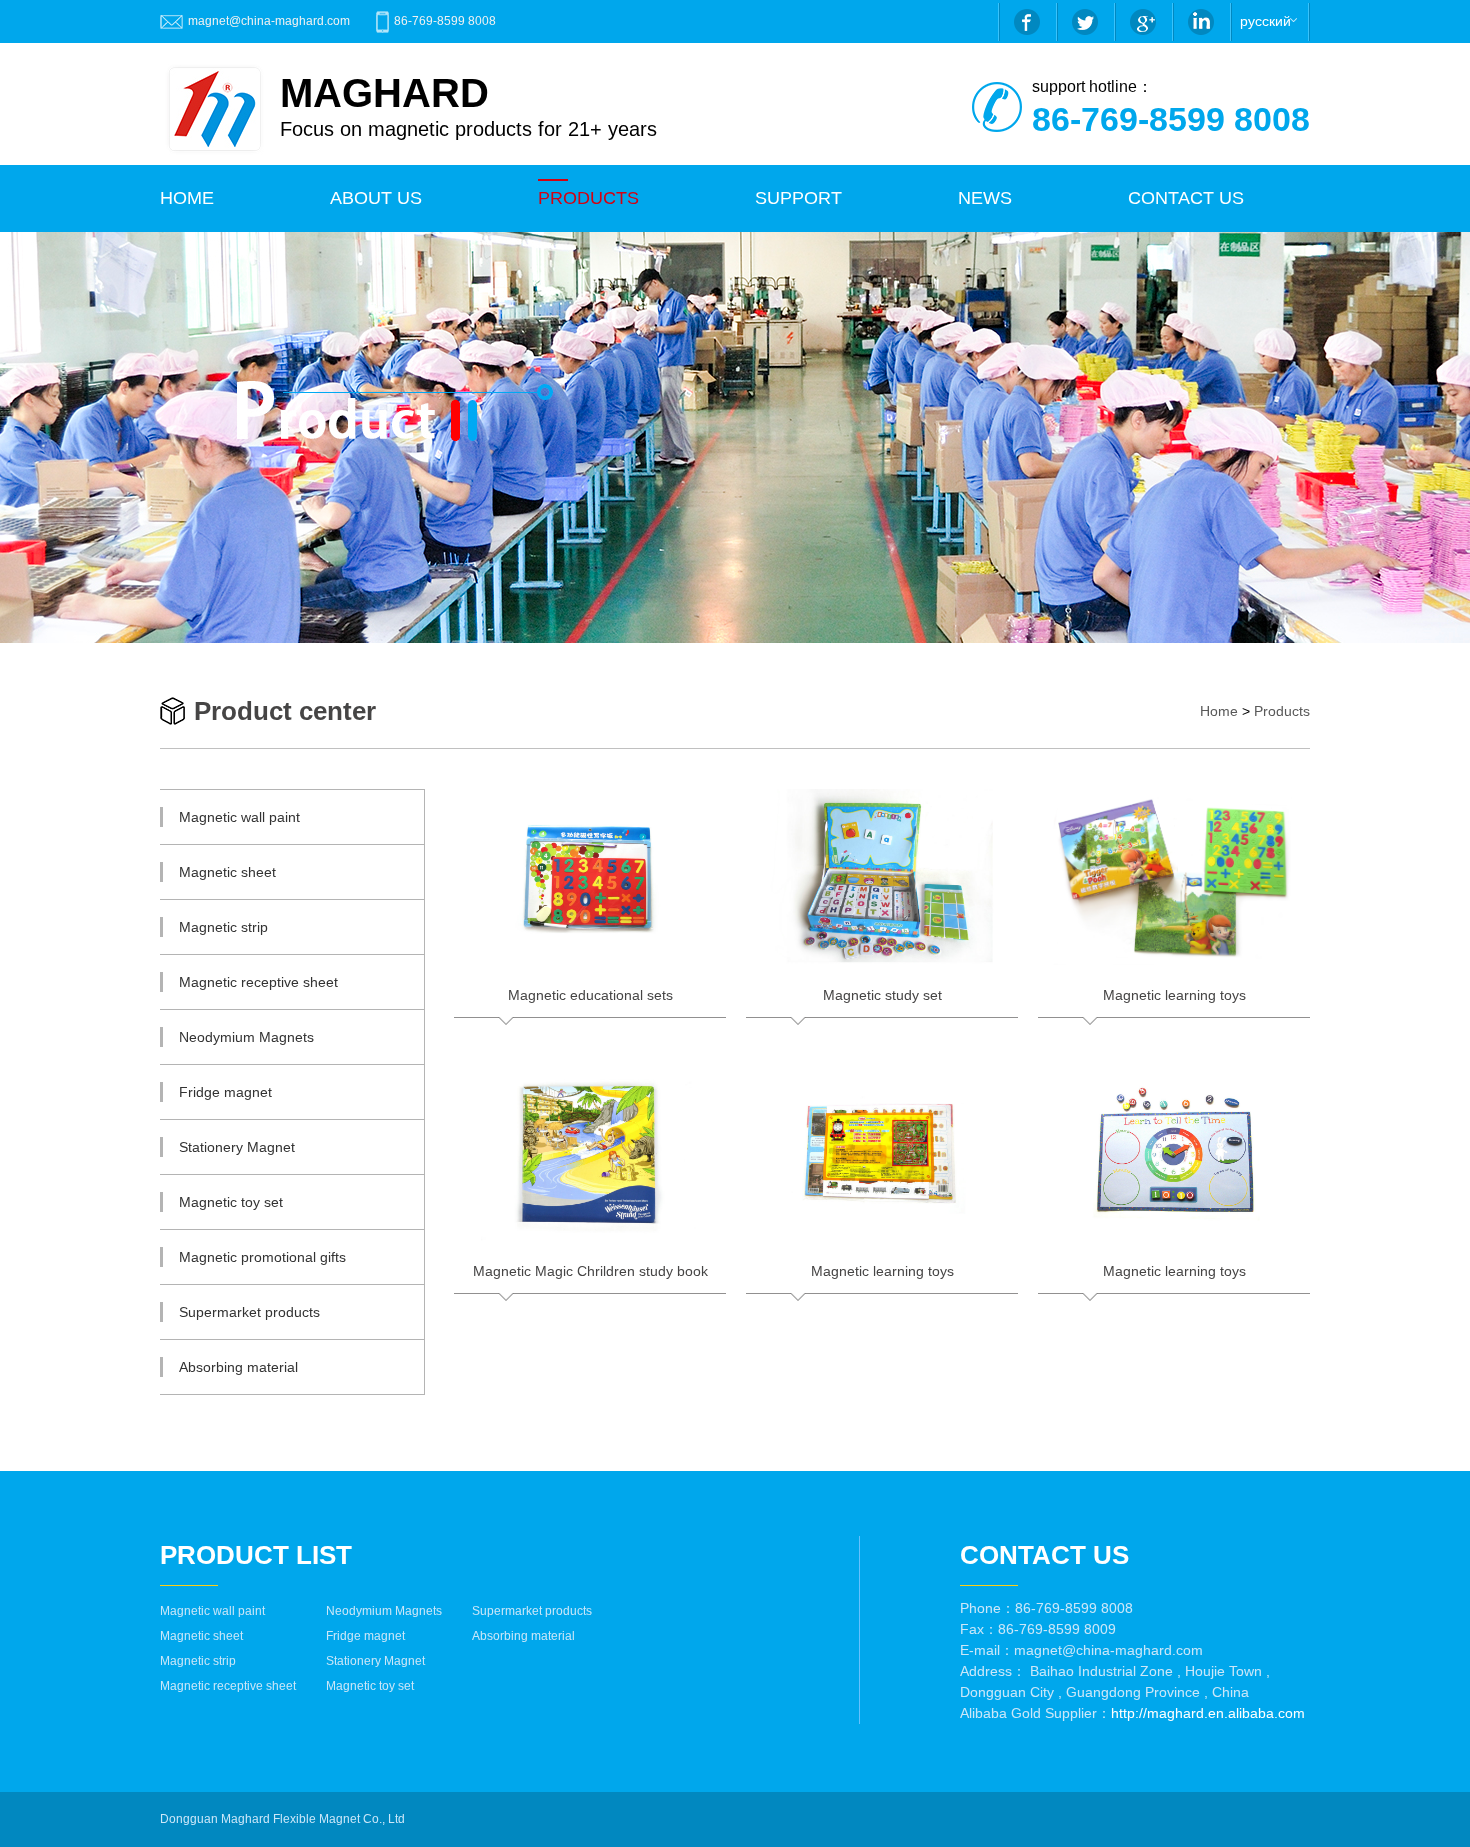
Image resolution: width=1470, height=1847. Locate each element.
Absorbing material (523, 1636)
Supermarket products (532, 1611)
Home (1219, 711)
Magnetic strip (198, 1661)
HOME (187, 198)
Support (798, 198)
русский (1265, 21)
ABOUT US (376, 198)
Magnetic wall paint (212, 1611)
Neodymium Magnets (384, 1611)
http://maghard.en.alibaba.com (1208, 1713)
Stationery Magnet (375, 1661)
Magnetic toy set (370, 1686)
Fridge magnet (365, 1636)
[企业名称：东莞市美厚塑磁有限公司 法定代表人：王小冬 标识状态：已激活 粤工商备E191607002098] (415, 1819)
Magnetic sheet (201, 1636)
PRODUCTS (588, 198)
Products (1282, 711)
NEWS (985, 198)
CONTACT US (1186, 198)
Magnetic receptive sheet (228, 1686)
